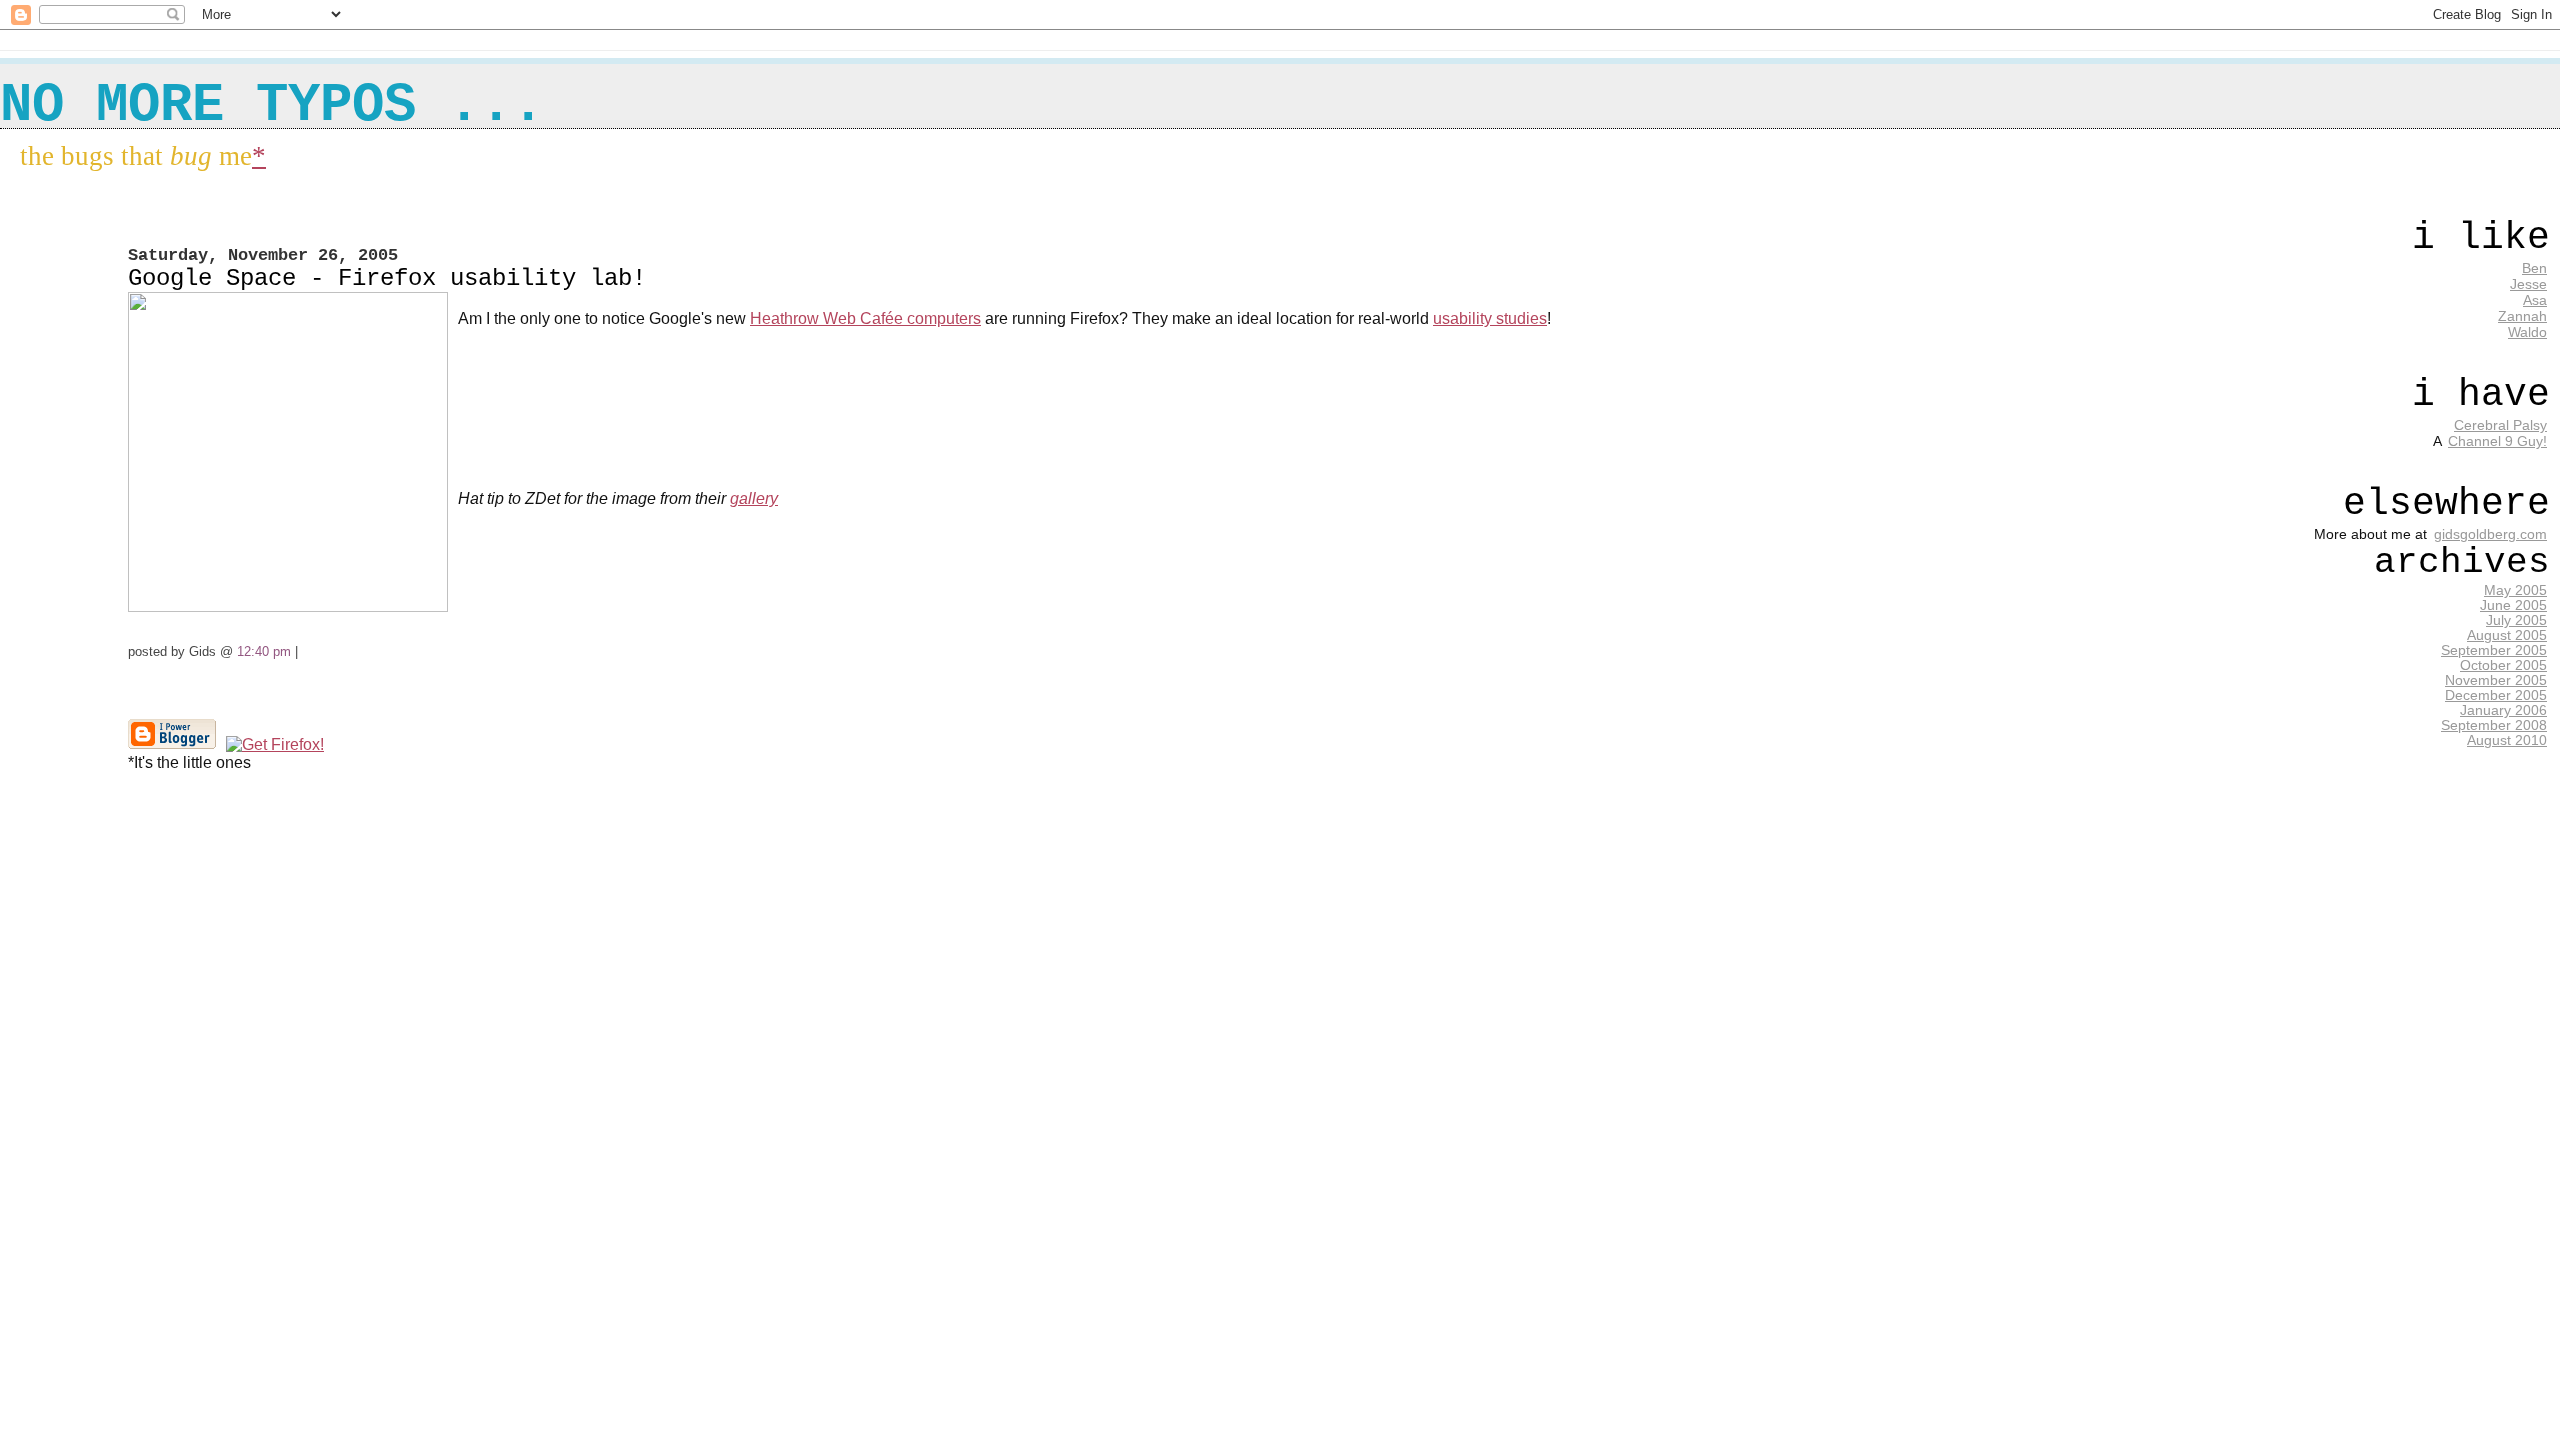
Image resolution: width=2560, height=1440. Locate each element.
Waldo (2527, 332)
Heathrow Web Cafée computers (865, 318)
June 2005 (2513, 605)
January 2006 (2503, 710)
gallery (754, 498)
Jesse (2528, 284)
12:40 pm (264, 651)
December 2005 (2496, 695)
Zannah (2522, 316)
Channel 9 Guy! (2497, 441)
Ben (2534, 268)
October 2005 (2503, 665)
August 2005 (2507, 635)
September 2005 (2494, 650)
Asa (2535, 300)
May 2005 (2515, 590)
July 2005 (2516, 620)
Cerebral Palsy (2500, 425)
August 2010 (2507, 740)
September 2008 (2494, 725)
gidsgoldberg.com (2490, 534)
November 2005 (2496, 680)
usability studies (1490, 318)
